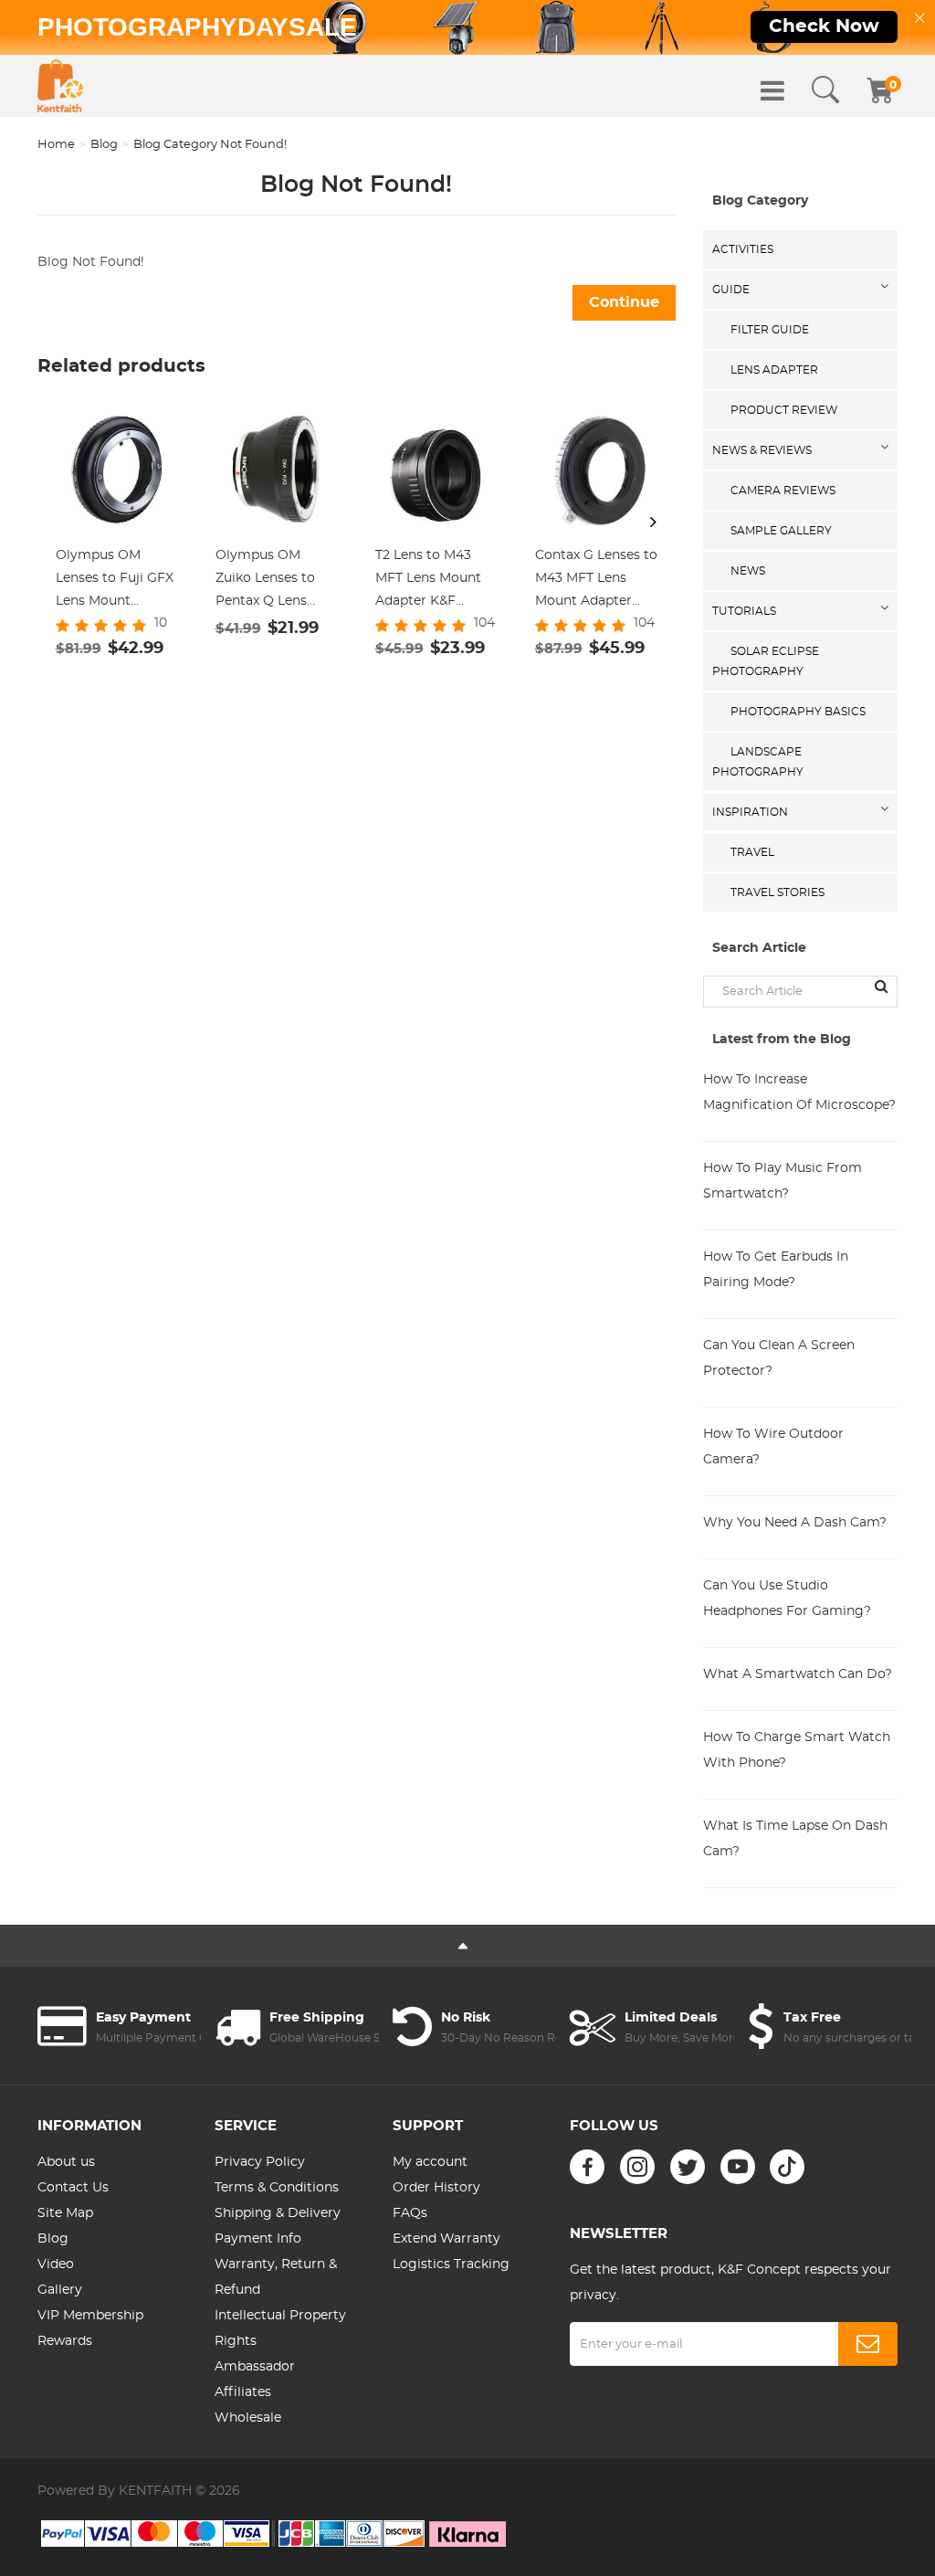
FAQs (410, 2213)
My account (430, 2162)
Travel (752, 852)
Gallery (60, 2290)
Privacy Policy (260, 2162)
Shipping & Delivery (278, 2213)
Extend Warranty (446, 2239)
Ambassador (255, 2367)
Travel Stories (777, 892)
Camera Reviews (783, 491)
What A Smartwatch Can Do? (798, 1674)
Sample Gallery (781, 531)
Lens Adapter (774, 370)
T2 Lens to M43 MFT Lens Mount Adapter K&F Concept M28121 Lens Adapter (428, 581)
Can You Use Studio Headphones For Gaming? (787, 1599)
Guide (731, 290)
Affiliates (243, 2392)
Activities (743, 249)
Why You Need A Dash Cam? (795, 1523)
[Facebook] (587, 2167)
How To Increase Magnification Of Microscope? (799, 1093)
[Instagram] (637, 2167)
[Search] (825, 90)
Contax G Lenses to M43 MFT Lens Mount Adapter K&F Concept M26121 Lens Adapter (596, 581)
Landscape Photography (758, 762)
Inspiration (750, 812)
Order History (436, 2188)
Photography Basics (798, 712)
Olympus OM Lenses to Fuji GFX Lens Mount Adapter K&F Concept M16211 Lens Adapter (115, 581)
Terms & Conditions (277, 2188)
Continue (624, 302)
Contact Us (73, 2188)
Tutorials (744, 611)
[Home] (60, 86)
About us (66, 2162)
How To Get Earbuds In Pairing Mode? (776, 1270)
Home (56, 145)
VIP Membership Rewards (90, 2328)
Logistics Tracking (451, 2265)
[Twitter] (688, 2167)
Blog (104, 145)
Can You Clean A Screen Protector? (779, 1358)
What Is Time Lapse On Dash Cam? (795, 1839)
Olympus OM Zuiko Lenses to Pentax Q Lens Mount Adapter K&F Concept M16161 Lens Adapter (265, 581)
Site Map (65, 2213)
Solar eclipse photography (766, 661)
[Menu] (772, 90)
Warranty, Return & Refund (276, 2277)
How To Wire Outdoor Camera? (773, 1447)
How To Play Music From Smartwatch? (783, 1181)
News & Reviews (762, 450)
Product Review (784, 410)
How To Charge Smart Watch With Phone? (797, 1750)
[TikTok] (787, 2167)
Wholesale (248, 2418)
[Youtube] (738, 2167)
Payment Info (258, 2239)
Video (56, 2265)
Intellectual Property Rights (280, 2328)
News (748, 571)
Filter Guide (770, 330)
